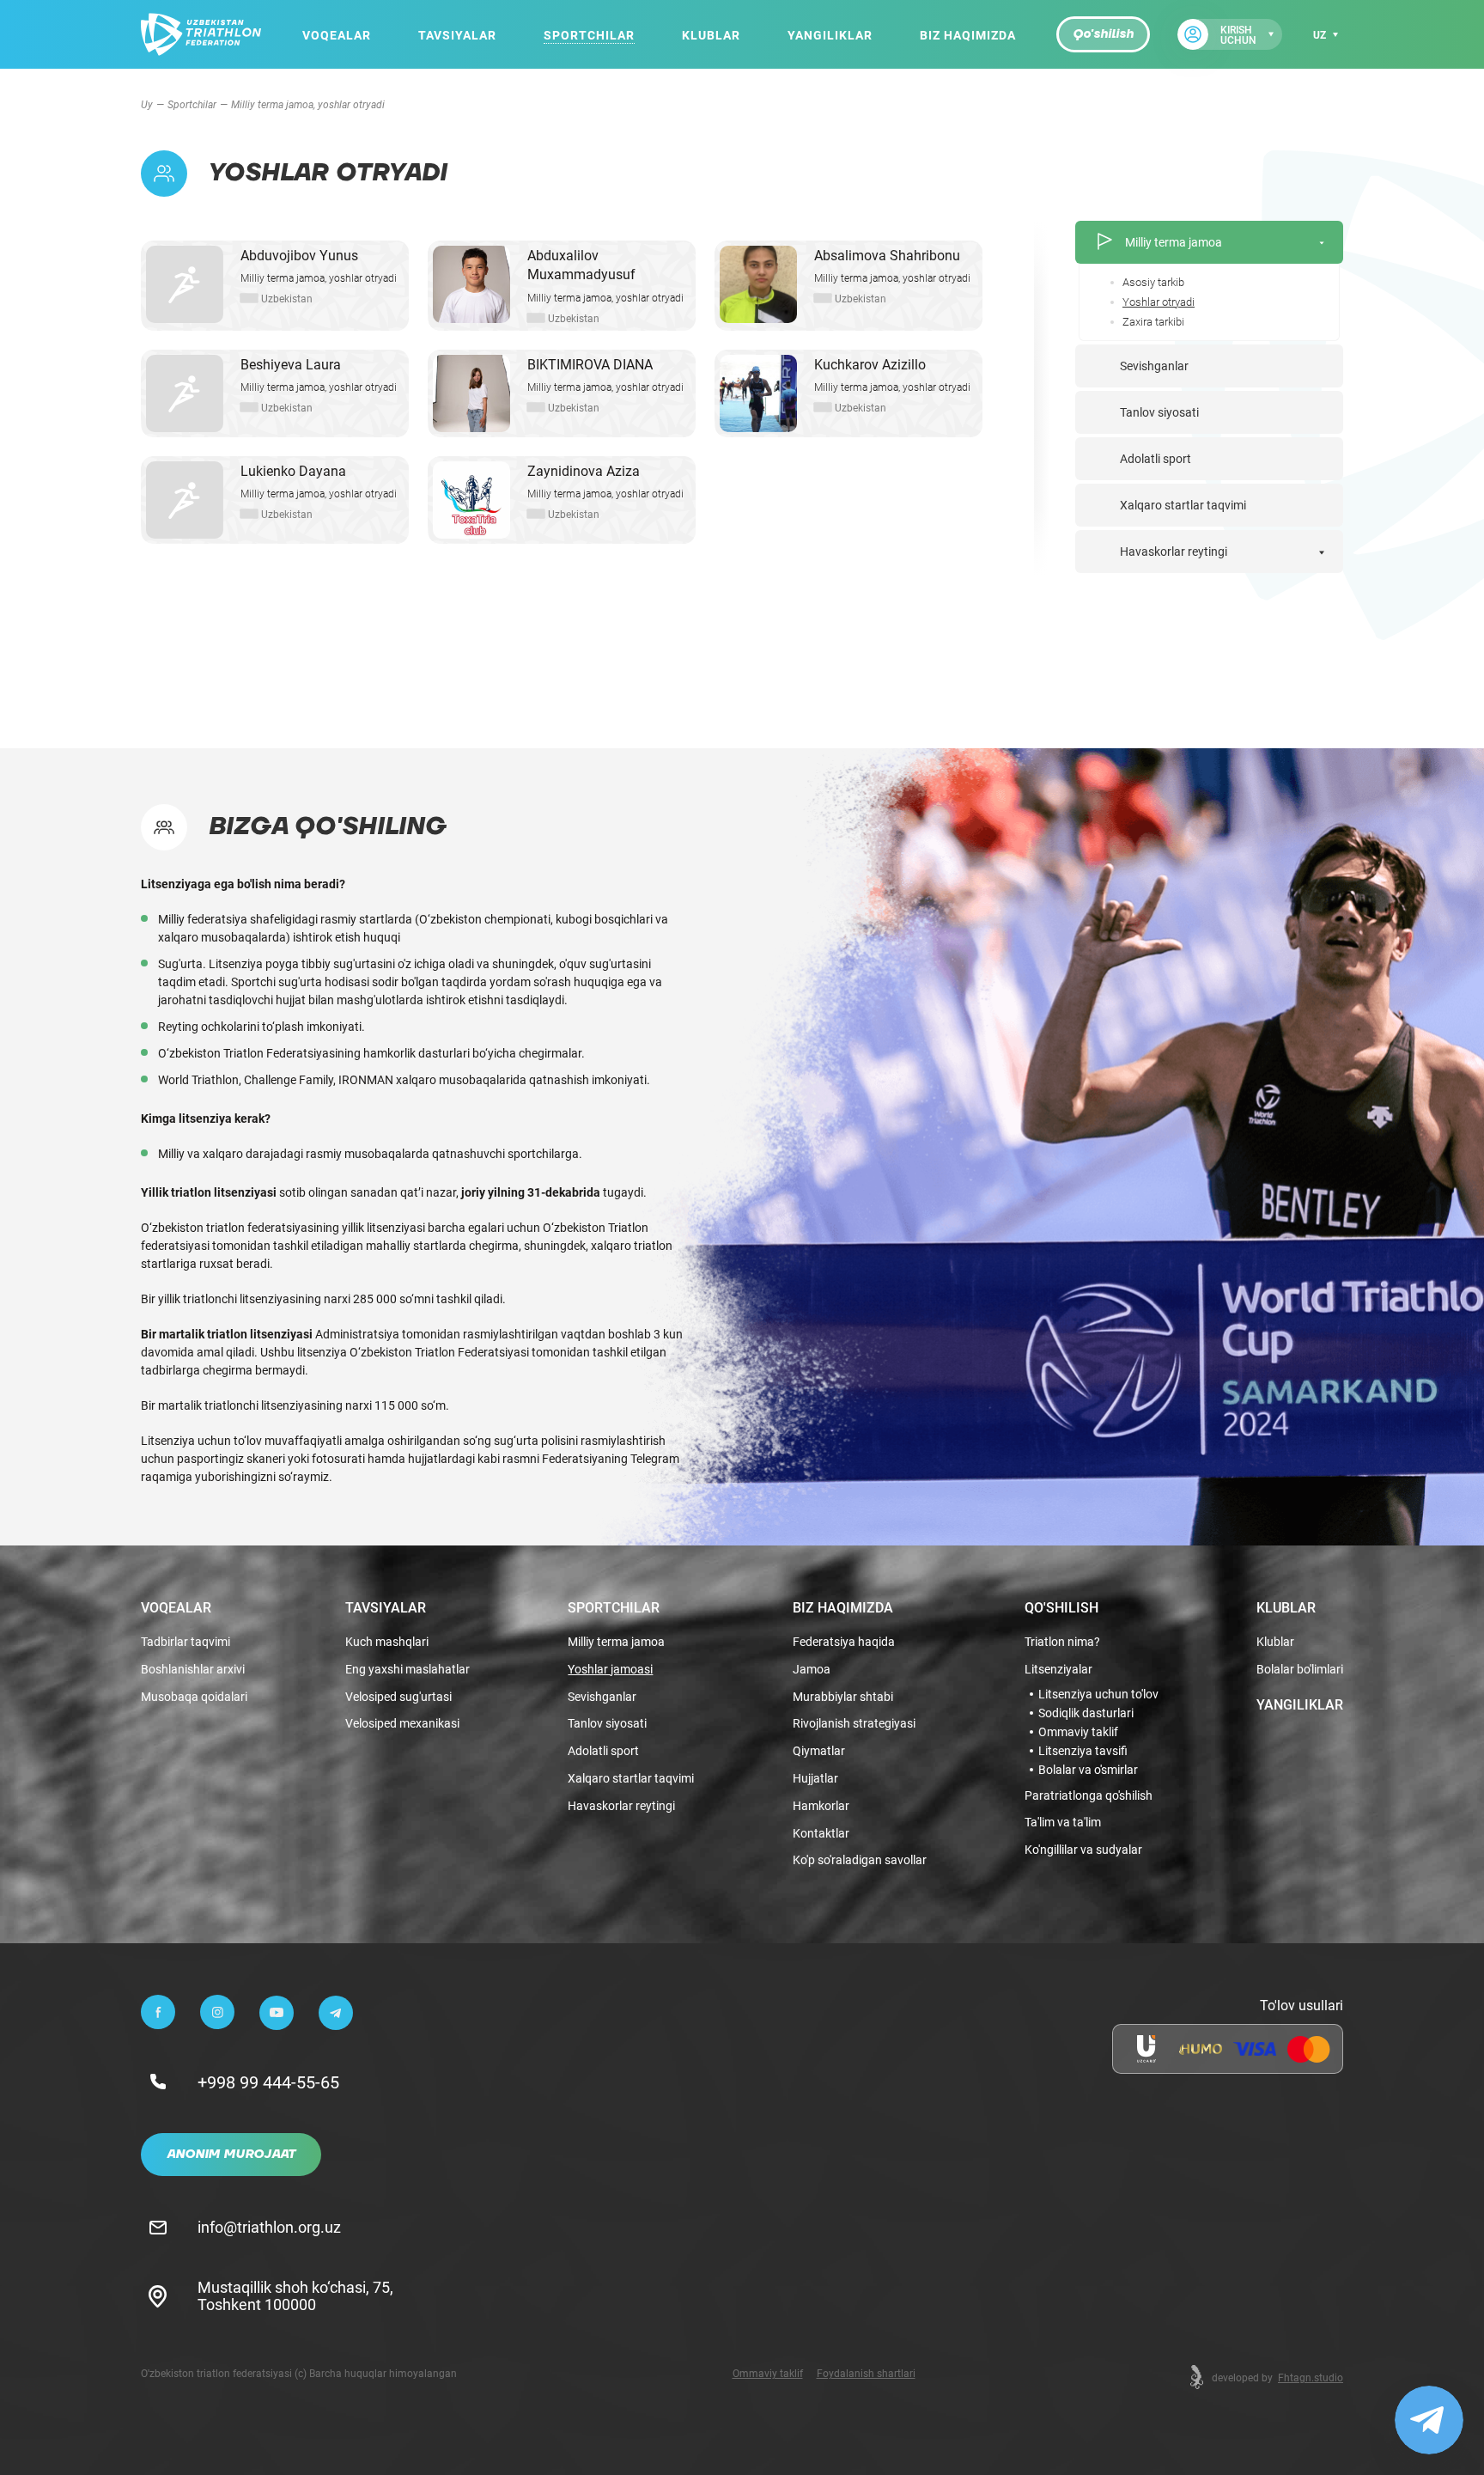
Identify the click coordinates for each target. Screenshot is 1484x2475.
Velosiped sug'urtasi (398, 1697)
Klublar (711, 35)
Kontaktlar (821, 1834)
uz (1320, 34)
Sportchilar (589, 35)
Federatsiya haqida (844, 1642)
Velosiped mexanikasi (402, 1724)
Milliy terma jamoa (1174, 242)
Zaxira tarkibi (1153, 322)
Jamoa (812, 1670)
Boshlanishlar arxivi (193, 1670)
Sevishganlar (1154, 366)
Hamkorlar (821, 1806)
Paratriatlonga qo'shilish (1089, 1796)
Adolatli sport (1156, 458)
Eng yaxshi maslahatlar (407, 1670)
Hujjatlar (815, 1779)
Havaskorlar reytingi (1174, 551)
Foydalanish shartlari (866, 2373)
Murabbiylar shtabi (843, 1697)
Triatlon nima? (1062, 1642)
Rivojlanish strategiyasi (854, 1724)
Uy (147, 104)
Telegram (655, 1458)
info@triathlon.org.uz (269, 2227)
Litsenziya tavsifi (1083, 1751)
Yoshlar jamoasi (610, 1670)
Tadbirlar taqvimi (185, 1642)
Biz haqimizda (968, 35)
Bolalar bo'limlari (1300, 1670)
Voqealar (337, 35)
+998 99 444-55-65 (268, 2082)
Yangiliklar (830, 35)
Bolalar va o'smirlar (1088, 1770)
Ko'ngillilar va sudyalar (1083, 1850)
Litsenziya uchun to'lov (1098, 1694)
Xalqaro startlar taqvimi (1183, 505)
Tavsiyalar (457, 35)
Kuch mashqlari (387, 1642)
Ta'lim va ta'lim (1063, 1823)
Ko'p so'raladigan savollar (860, 1860)
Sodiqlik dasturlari (1086, 1713)
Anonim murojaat (231, 2155)
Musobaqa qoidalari (194, 1697)
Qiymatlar (819, 1751)
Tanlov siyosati (1159, 412)
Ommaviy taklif (1078, 1732)
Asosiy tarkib (1153, 282)
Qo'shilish (1103, 34)
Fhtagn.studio (1311, 2377)
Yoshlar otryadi (1159, 302)
